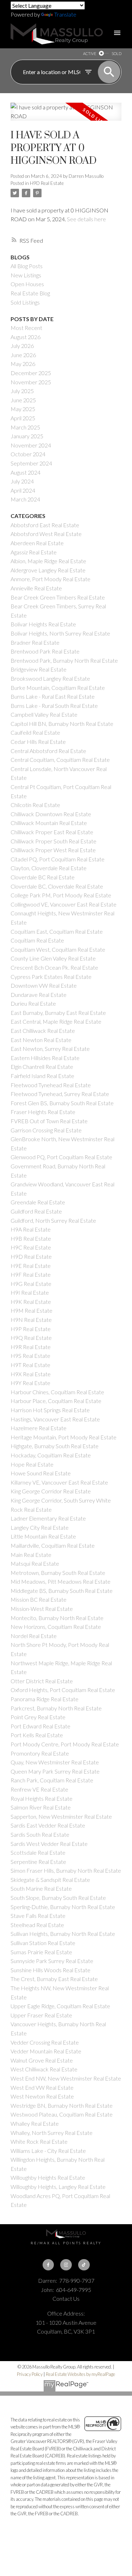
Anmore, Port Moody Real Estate (51, 579)
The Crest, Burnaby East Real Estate (54, 1979)
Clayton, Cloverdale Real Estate (49, 868)
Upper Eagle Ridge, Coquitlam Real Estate (60, 2006)
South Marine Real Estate (41, 1888)
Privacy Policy (30, 2374)
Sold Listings (25, 302)
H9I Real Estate (30, 1292)
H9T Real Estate (30, 1365)
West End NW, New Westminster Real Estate (66, 2078)
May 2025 (23, 409)
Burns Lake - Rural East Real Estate (53, 696)
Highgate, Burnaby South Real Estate (55, 1446)
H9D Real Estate (47, 183)
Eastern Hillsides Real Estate (45, 1058)
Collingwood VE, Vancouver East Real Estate (64, 904)
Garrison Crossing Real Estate (46, 1130)
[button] (48, 2265)
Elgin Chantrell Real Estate (42, 1067)
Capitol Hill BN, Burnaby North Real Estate (62, 724)
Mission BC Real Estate (39, 1599)
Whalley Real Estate (35, 2123)
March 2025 (25, 427)
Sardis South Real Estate (40, 1834)
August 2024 (26, 472)
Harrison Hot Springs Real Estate (50, 1410)
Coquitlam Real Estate (37, 940)
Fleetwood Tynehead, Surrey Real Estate (60, 1094)
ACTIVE (90, 53)
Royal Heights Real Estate (42, 1798)
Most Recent (26, 328)
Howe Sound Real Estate (41, 1473)
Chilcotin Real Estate (35, 805)
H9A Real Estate (31, 1229)
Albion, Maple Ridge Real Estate (48, 561)
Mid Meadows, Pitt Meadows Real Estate (61, 1581)
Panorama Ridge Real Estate (45, 1699)
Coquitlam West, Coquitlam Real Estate (58, 949)
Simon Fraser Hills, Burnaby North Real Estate (66, 1870)
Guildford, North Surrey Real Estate (53, 1220)
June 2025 (23, 400)
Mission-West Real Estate (42, 1609)
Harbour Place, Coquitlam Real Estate (56, 1401)
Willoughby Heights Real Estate (48, 2177)
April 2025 (23, 418)
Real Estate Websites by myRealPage (80, 2374)
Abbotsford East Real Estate (45, 525)
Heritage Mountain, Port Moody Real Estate (64, 1437)
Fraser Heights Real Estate (43, 1112)
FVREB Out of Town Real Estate (49, 1121)
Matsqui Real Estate (35, 1563)
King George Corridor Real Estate (51, 1491)
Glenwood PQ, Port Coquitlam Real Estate (61, 1157)
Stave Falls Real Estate (38, 1916)
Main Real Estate (31, 1555)
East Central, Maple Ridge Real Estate (56, 1021)
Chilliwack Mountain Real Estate (49, 823)
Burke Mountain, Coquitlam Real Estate (58, 688)
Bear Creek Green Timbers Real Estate (58, 597)
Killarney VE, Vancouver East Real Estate (59, 1482)
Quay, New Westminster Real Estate (55, 1762)
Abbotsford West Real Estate (46, 534)
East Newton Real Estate (41, 1040)
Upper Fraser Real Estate (41, 2015)
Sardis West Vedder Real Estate (49, 1844)
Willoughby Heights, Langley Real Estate (58, 2187)
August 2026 (26, 337)
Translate (65, 14)
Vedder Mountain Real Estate (46, 2051)
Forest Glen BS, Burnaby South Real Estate (62, 1103)
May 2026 (23, 364)
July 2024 (22, 481)
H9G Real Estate (31, 1284)
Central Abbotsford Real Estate (48, 751)
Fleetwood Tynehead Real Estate (51, 1085)
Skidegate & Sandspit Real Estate (50, 1880)
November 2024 (31, 445)
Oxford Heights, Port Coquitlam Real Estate (63, 1690)
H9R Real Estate (31, 1347)
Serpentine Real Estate (38, 1862)
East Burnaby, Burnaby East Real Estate (58, 1013)
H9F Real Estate (31, 1274)
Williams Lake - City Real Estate (48, 2151)
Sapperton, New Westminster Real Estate (61, 1816)
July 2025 (22, 391)
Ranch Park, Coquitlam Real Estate (52, 1780)
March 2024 (25, 499)
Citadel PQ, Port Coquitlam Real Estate (58, 859)
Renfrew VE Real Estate (39, 1789)
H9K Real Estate (31, 1302)
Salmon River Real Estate (41, 1807)
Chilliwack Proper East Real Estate (52, 832)
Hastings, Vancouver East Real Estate (55, 1419)
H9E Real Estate (31, 1266)
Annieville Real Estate (36, 588)
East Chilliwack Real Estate (43, 1031)
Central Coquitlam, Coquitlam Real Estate (60, 760)
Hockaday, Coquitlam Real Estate (51, 1455)
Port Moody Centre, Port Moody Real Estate (65, 1744)
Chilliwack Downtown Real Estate (51, 814)
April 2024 (23, 490)
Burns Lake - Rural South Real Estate (54, 706)
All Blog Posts (27, 266)
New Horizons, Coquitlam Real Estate (56, 1627)
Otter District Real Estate (42, 1681)
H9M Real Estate (32, 1310)
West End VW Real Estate (42, 2087)
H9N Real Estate (31, 1320)
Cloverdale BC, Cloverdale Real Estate (57, 886)
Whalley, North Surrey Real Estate (52, 2133)
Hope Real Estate (32, 1464)
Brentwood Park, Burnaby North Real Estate (64, 660)
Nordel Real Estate (34, 1636)
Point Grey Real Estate (38, 1717)
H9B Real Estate (31, 1238)
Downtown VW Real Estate (44, 985)
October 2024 (28, 454)
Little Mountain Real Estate (43, 1536)
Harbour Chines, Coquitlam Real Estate (57, 1392)
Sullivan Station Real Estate (43, 1943)
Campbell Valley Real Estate (44, 714)
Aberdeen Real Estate (37, 543)
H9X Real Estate (31, 1374)
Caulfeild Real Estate (35, 732)
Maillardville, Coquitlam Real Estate (53, 1545)
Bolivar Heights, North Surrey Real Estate (60, 633)
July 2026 (22, 346)
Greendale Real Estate (38, 1202)
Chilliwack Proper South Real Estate (54, 841)
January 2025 (27, 436)
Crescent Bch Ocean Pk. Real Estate (54, 967)
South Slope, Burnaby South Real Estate (58, 1898)
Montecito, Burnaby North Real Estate (57, 1618)
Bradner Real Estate (35, 642)
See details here (86, 219)
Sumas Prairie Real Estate (41, 1952)
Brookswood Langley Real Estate (50, 678)
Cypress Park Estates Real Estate (51, 977)
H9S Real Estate (30, 1356)
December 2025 (31, 373)
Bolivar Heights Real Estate (43, 624)
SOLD (117, 53)
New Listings (26, 275)
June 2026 (23, 355)
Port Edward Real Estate (40, 1726)
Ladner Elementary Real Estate (48, 1518)
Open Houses (27, 284)
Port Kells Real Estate (37, 1735)
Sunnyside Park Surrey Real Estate (52, 1961)
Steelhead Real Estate (37, 1925)
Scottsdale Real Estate (38, 1852)
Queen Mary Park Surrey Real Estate (55, 1771)
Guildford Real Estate (36, 1211)
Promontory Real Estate (40, 1753)
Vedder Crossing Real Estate (45, 2042)
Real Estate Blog (30, 293)
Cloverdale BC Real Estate (43, 877)
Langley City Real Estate (40, 1527)
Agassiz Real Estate (34, 552)
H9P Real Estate (31, 1329)
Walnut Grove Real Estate (42, 2060)
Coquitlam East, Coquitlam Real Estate (57, 931)
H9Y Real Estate (30, 1383)
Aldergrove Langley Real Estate (48, 570)
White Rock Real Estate (39, 2141)
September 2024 (31, 463)
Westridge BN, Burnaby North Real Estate (62, 2105)
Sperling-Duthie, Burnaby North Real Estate (63, 1907)
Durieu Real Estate (33, 1003)
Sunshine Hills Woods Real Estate (51, 1970)
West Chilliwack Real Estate (44, 2069)
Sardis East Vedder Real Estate (48, 1825)
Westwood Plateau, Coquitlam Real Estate (62, 2114)
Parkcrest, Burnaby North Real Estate (56, 1708)
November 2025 (31, 382)
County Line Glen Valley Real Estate (53, 958)
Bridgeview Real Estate (39, 669)
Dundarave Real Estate (39, 995)
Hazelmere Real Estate (39, 1428)
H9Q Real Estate (31, 1338)
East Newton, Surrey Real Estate (50, 1049)
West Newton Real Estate (42, 2096)
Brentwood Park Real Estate (45, 651)
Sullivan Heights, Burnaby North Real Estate (63, 1934)
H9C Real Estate (31, 1247)
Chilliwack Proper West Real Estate (53, 850)
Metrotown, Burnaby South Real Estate (58, 1573)
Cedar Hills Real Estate (38, 742)
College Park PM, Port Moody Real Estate (61, 895)
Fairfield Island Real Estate (42, 1076)
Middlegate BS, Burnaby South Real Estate (62, 1591)
